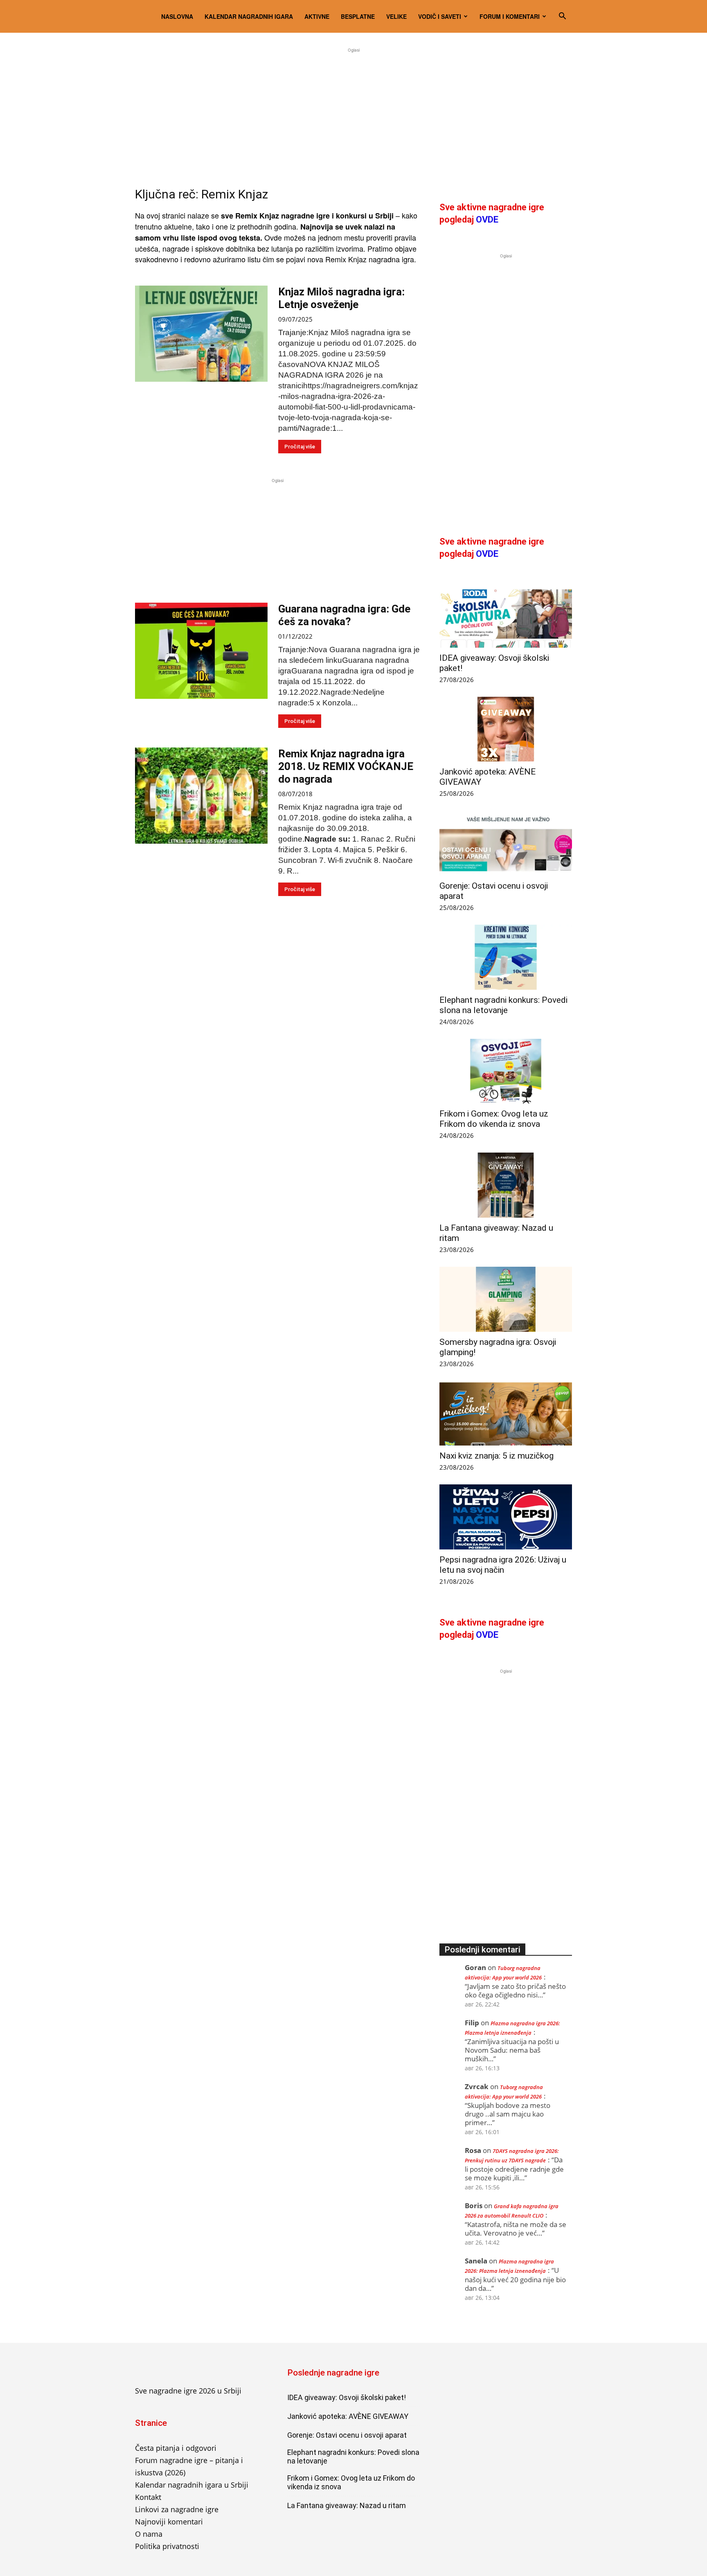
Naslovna (177, 16)
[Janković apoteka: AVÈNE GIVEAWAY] (506, 729)
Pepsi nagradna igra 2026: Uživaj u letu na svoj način (503, 1565)
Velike (396, 16)
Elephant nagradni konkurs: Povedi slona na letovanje (503, 1005)
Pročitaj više (300, 447)
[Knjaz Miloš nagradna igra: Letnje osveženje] (201, 334)
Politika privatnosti (167, 2546)
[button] (562, 16)
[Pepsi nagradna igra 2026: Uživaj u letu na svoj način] (506, 1517)
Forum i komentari (510, 16)
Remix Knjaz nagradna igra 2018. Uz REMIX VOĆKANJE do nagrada (346, 766)
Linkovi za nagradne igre (177, 2509)
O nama (149, 2534)
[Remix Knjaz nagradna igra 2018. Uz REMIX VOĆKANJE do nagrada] (201, 796)
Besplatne (358, 16)
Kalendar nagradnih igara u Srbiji (192, 2485)
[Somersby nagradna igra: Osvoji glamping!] (506, 1299)
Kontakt (148, 2497)
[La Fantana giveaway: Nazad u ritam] (506, 1185)
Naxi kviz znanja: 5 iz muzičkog (496, 1456)
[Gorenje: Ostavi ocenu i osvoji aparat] (506, 843)
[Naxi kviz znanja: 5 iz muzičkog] (506, 1413)
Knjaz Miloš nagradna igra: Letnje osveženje (341, 298)
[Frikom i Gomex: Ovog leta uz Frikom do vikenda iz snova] (506, 1071)
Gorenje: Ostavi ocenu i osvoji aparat (347, 2435)
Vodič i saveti (440, 16)
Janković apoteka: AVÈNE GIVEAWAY (348, 2416)
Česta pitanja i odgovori (176, 2448)
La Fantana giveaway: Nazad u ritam (347, 2505)
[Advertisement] (353, 112)
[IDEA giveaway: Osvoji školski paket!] (506, 615)
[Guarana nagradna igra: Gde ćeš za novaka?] (201, 651)
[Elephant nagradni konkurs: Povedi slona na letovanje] (506, 957)
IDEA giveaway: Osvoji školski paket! (347, 2397)
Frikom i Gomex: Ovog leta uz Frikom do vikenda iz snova (494, 1119)
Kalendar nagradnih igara (249, 16)
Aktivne (317, 16)
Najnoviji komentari (169, 2522)
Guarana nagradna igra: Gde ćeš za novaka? (344, 615)
